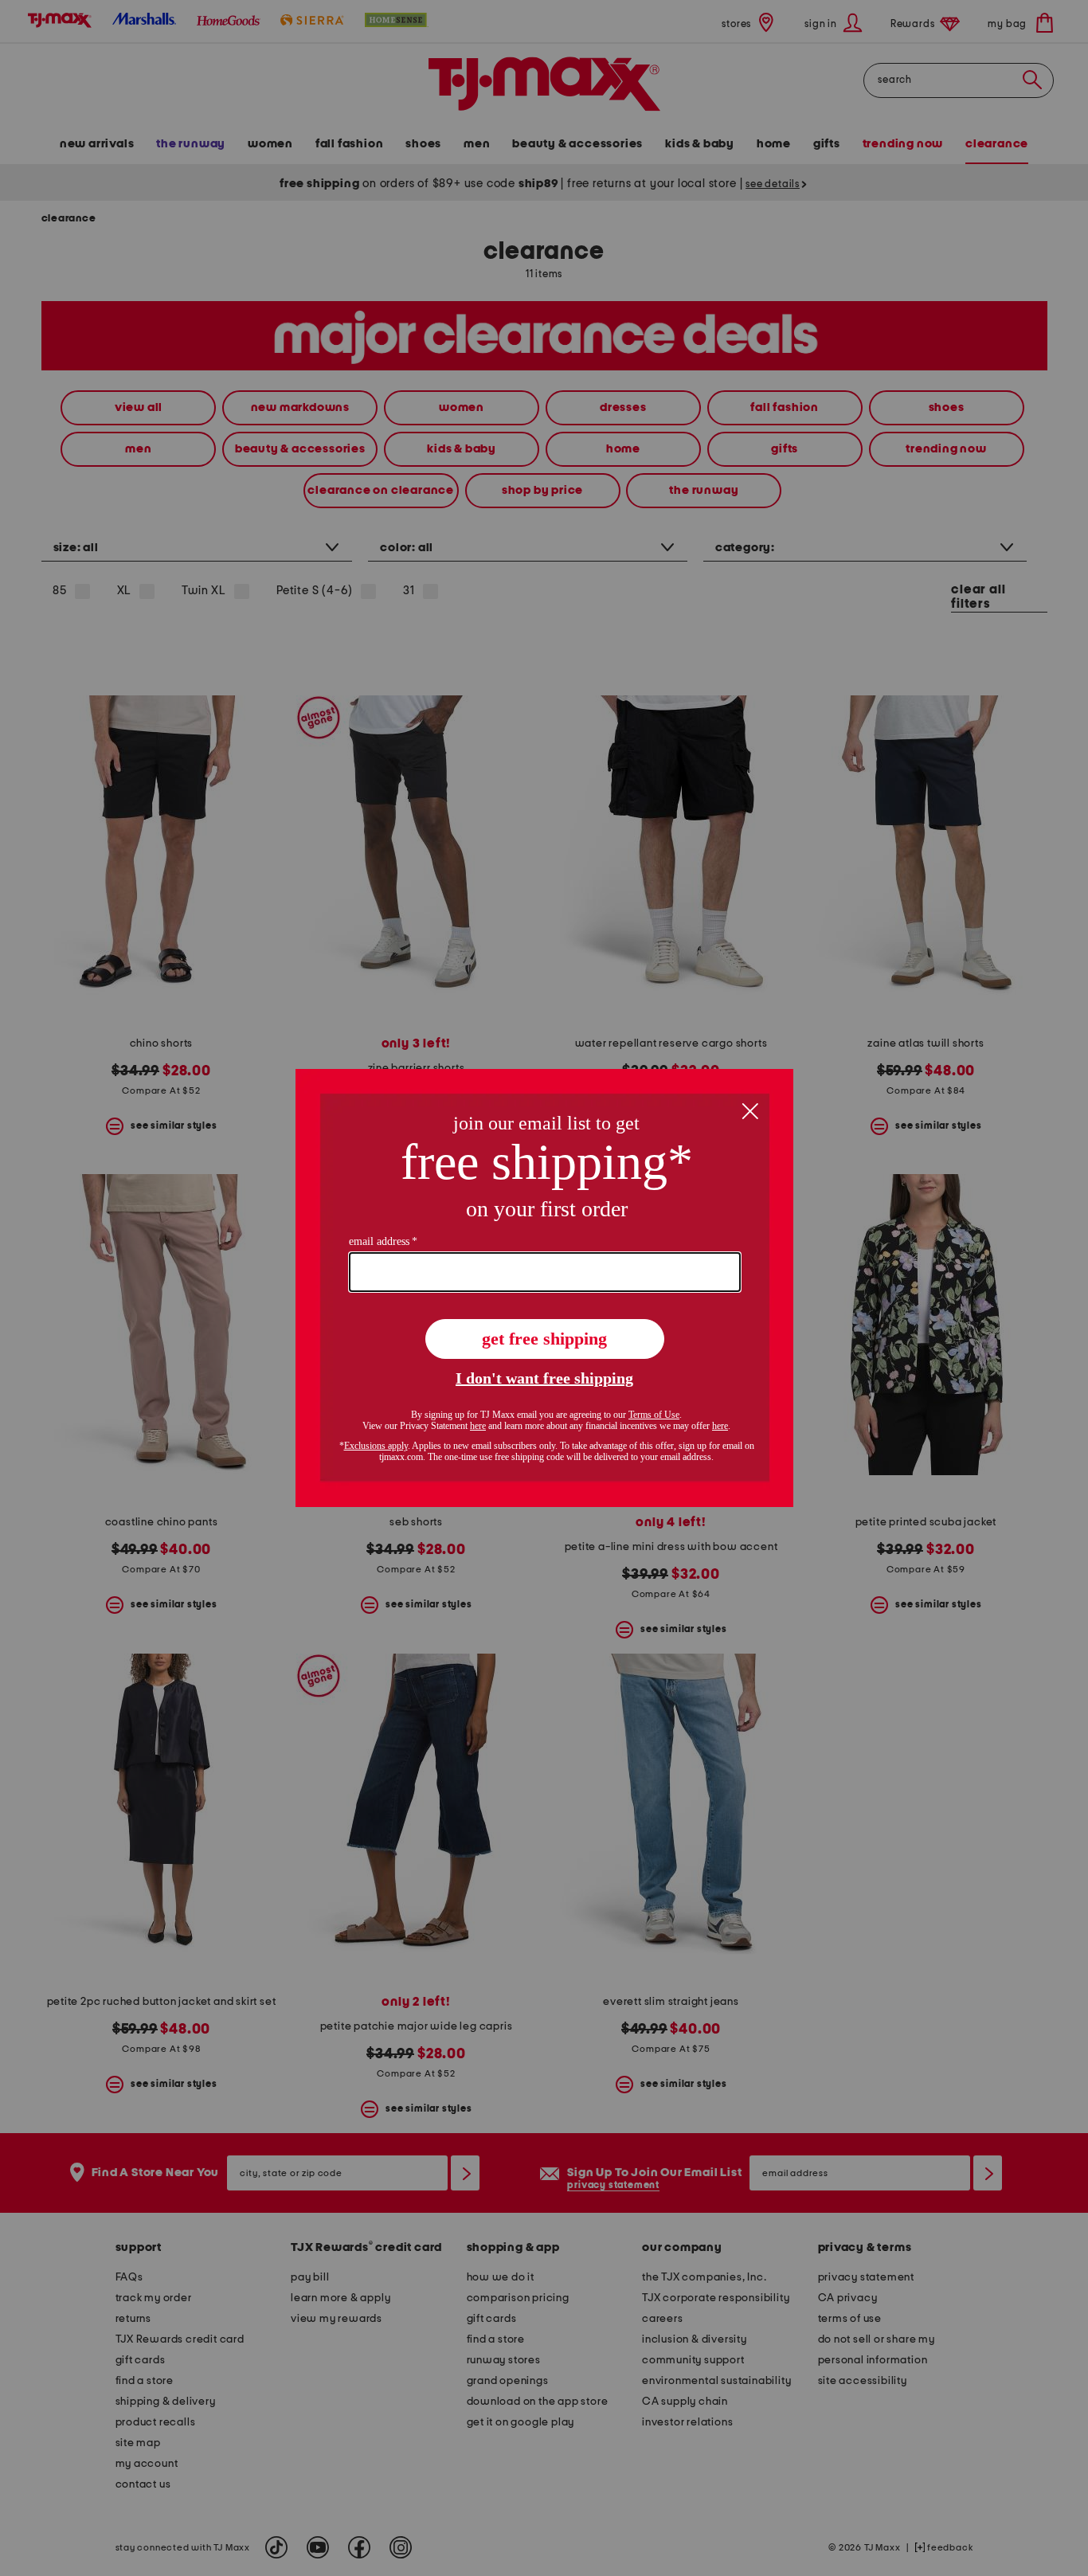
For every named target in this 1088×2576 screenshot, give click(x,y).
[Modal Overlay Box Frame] (544, 1288)
